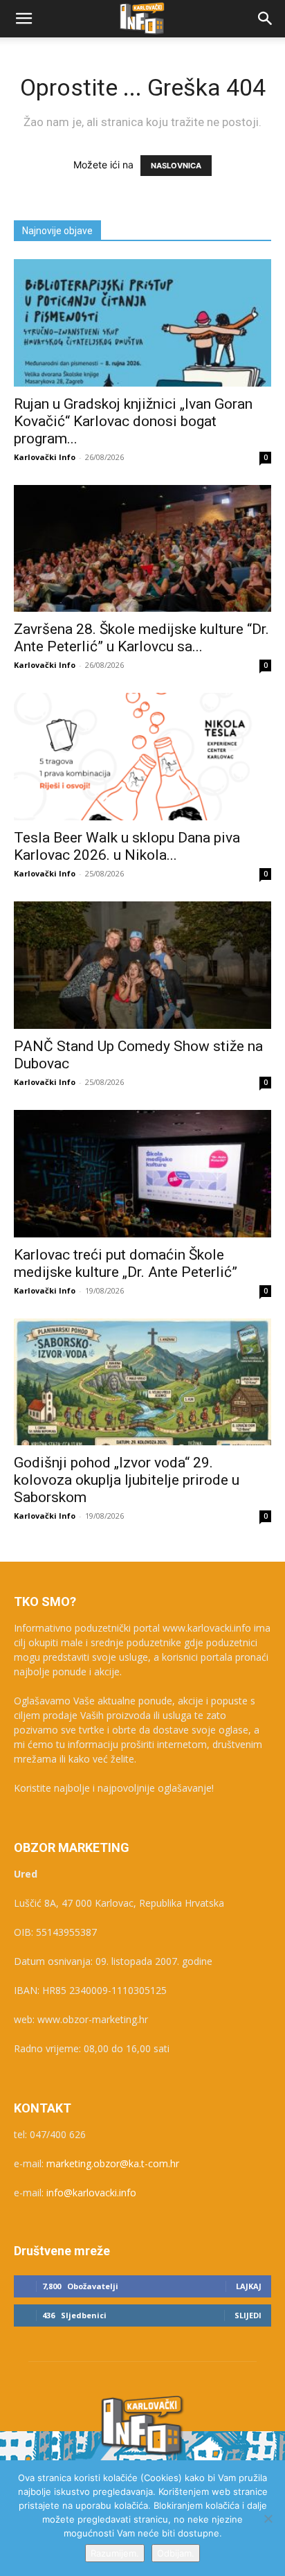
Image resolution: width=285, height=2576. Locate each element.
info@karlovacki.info (91, 2193)
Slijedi (248, 2315)
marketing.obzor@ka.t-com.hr (113, 2163)
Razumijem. (115, 2553)
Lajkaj (249, 2286)
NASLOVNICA (176, 166)
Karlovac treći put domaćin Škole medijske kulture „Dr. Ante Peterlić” (126, 1263)
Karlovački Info (45, 457)
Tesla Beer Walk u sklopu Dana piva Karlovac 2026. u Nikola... (127, 846)
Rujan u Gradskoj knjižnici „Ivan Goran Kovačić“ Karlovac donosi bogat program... (133, 421)
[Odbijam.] (268, 2518)
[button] (24, 19)
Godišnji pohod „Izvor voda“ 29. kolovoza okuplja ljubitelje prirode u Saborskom (127, 1480)
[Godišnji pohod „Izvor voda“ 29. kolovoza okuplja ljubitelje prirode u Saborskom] (142, 1382)
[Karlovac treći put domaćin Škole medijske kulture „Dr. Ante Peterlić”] (142, 1174)
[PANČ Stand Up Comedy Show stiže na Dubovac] (142, 965)
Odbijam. (176, 2553)
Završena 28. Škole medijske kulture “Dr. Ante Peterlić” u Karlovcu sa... (141, 638)
